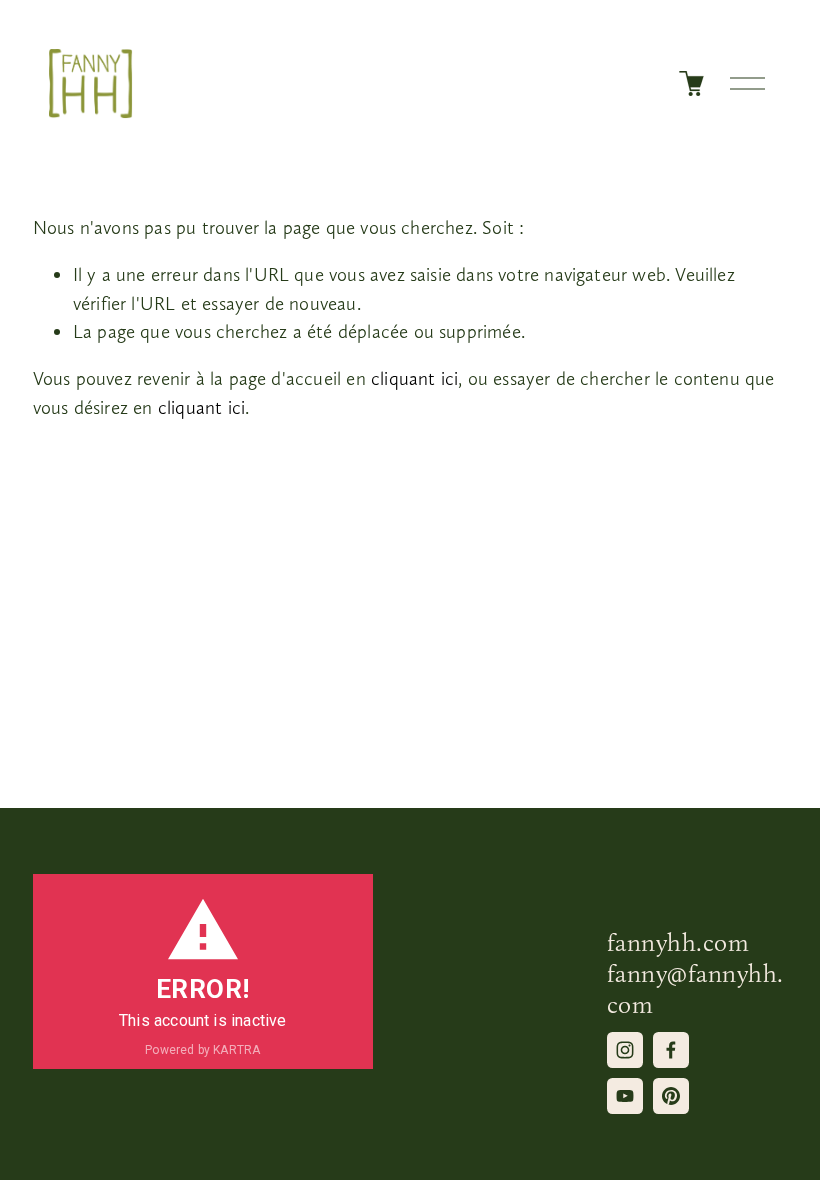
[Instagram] (625, 1050)
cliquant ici (414, 378)
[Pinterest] (671, 1096)
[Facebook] (671, 1050)
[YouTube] (625, 1096)
